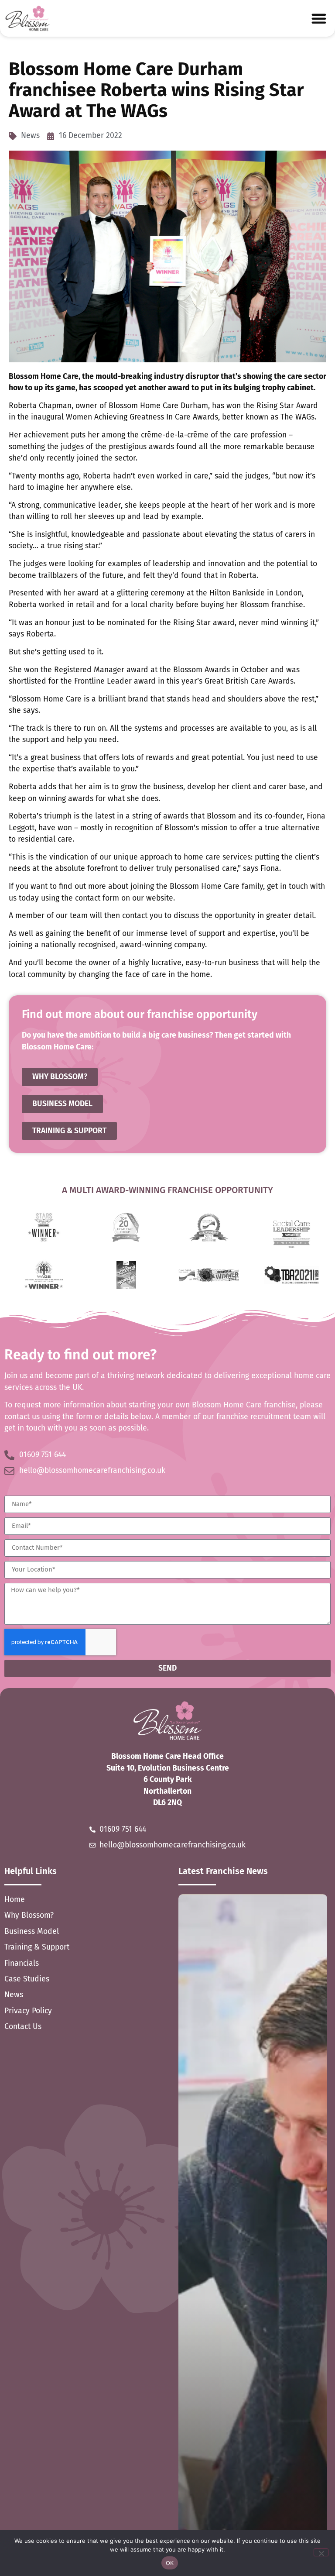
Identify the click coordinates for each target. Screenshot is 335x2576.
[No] (321, 2552)
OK (170, 2563)
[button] (319, 18)
